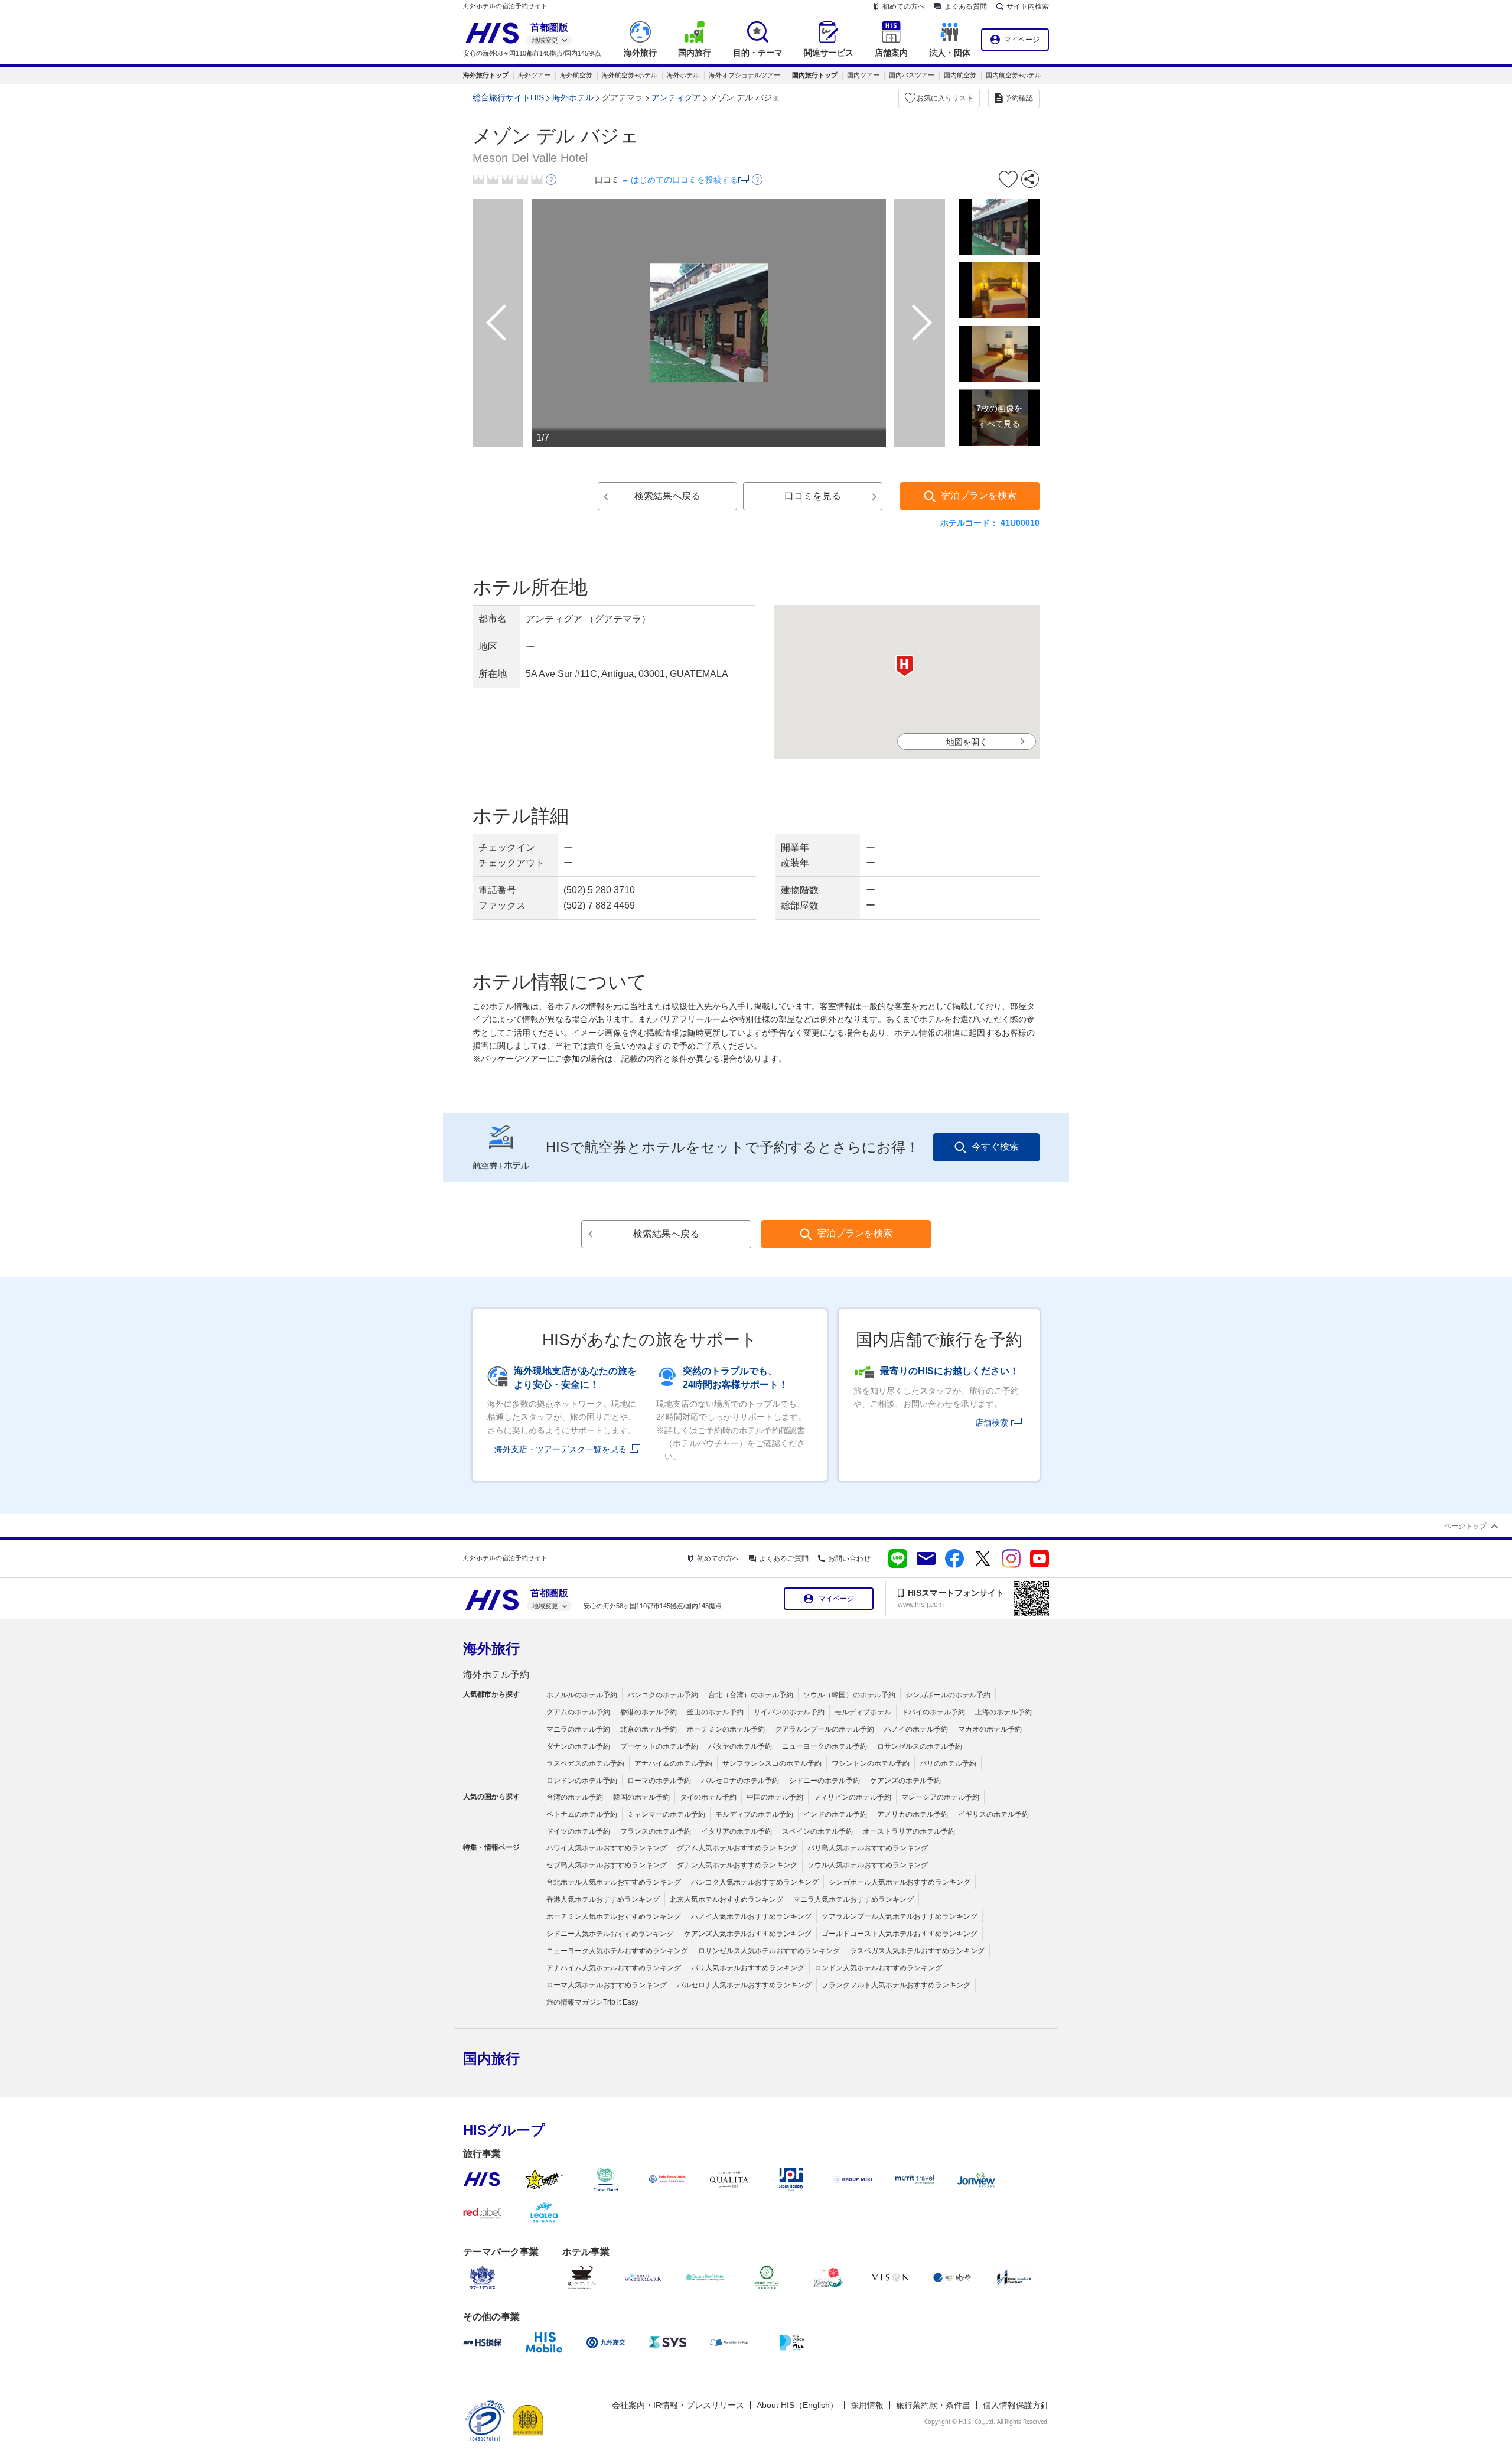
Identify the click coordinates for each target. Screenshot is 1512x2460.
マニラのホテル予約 (578, 1729)
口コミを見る (813, 496)
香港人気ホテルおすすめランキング (603, 1899)
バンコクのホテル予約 (663, 1695)
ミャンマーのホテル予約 (666, 1814)
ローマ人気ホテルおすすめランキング (607, 1985)
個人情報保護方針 (1016, 2405)
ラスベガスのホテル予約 (585, 1763)
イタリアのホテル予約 (737, 1831)
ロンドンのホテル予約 (582, 1781)
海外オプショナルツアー (744, 75)
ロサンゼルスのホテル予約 (920, 1746)
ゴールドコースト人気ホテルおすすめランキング (900, 1934)
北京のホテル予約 (649, 1729)
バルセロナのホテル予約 (740, 1781)
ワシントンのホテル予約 (871, 1763)
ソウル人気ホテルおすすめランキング (868, 1865)
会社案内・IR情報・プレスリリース (678, 2405)
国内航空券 (960, 75)
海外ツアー (534, 75)
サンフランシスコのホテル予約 (772, 1763)
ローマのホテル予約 (659, 1781)
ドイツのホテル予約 (578, 1831)
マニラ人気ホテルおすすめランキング (853, 1899)
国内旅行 (491, 2059)
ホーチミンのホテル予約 (726, 1729)
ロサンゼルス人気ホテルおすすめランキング (769, 1951)
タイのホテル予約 (708, 1797)
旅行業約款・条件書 (933, 2405)
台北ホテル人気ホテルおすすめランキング (614, 1882)
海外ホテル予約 (496, 1675)
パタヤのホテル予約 (740, 1746)
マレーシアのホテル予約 (940, 1797)
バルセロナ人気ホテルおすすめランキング (744, 1985)
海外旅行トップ (486, 75)
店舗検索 (992, 1423)
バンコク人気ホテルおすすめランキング (755, 1882)
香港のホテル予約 (649, 1712)
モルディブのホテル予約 (754, 1814)
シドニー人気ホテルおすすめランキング (610, 1934)
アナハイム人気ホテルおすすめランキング (614, 1968)
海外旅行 (491, 1649)
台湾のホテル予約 (575, 1797)
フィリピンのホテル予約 (852, 1797)
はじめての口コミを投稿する (685, 180)
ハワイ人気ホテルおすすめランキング (607, 1848)
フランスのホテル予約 (656, 1831)
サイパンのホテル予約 (789, 1712)
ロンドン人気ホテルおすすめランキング (878, 1968)
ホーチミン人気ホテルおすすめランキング (614, 1916)
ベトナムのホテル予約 (582, 1814)
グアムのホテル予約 (578, 1712)
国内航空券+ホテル (1014, 75)
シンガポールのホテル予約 (948, 1695)
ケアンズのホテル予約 (905, 1781)
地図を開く (967, 742)
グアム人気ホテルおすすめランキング (737, 1848)
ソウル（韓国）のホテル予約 (849, 1695)
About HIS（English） (797, 2405)
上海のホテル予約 (1003, 1712)
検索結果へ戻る (667, 496)
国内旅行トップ (815, 75)
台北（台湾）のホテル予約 (751, 1695)
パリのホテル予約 (948, 1763)
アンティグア (676, 97)
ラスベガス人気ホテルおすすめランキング (917, 1951)
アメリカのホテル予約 (913, 1814)
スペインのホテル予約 (817, 1831)
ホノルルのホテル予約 (582, 1695)
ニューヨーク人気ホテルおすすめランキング (617, 1951)
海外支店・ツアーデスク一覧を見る (561, 1449)
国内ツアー (863, 75)
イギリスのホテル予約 (993, 1814)
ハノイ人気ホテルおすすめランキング (751, 1916)
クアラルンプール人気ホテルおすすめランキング (900, 1916)
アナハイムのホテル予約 (673, 1763)
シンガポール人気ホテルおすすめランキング (900, 1882)
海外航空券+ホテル (630, 75)
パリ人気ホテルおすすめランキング (748, 1968)
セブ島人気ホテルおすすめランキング (607, 1865)
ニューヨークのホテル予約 (825, 1746)
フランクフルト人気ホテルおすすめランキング (896, 1985)
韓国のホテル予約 (641, 1797)
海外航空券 (576, 75)
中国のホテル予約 (775, 1797)
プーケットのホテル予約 (659, 1746)
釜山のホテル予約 (715, 1712)
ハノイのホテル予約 (916, 1729)
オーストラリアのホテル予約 (909, 1831)
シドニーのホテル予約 (825, 1781)
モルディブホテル (863, 1712)
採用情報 (867, 2405)
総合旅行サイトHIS (508, 97)
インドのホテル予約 (835, 1814)
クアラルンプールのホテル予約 (825, 1729)
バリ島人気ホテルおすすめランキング (868, 1848)
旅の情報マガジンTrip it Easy (592, 2002)
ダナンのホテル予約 (578, 1746)
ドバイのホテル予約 (933, 1712)
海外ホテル (683, 75)
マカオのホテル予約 (990, 1729)
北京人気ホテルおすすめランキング (726, 1899)
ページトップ (1465, 1526)
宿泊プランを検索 (979, 495)
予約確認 (1019, 98)
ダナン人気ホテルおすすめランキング (737, 1865)
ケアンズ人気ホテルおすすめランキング (748, 1934)
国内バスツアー (912, 75)
